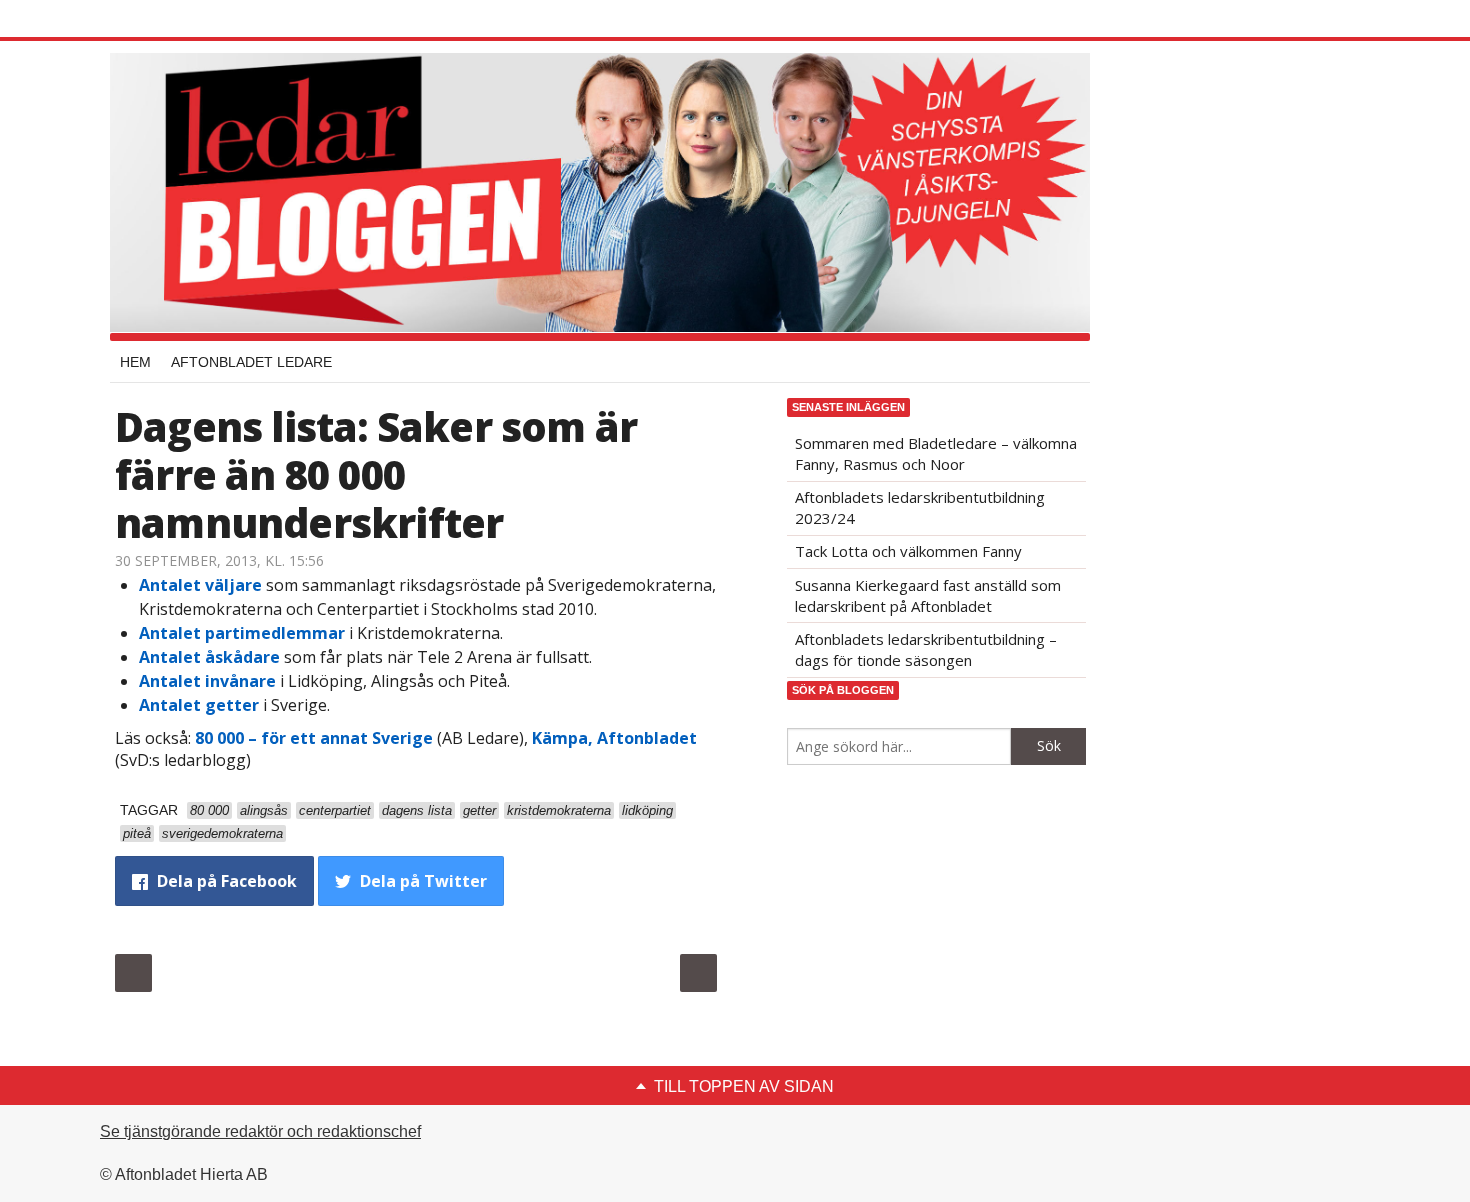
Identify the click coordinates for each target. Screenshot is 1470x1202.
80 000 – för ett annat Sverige (314, 738)
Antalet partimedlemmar (242, 633)
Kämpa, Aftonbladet (614, 738)
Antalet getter (199, 705)
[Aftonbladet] (190, 20)
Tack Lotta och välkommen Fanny (908, 551)
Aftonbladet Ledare (251, 362)
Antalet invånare (207, 681)
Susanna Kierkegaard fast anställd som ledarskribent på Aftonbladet (928, 595)
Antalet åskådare (209, 657)
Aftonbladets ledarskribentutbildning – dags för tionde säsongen (926, 649)
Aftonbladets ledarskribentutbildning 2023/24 (920, 507)
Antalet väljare (200, 585)
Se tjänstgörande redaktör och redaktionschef (260, 1131)
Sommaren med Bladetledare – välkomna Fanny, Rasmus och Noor (936, 453)
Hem (135, 362)
